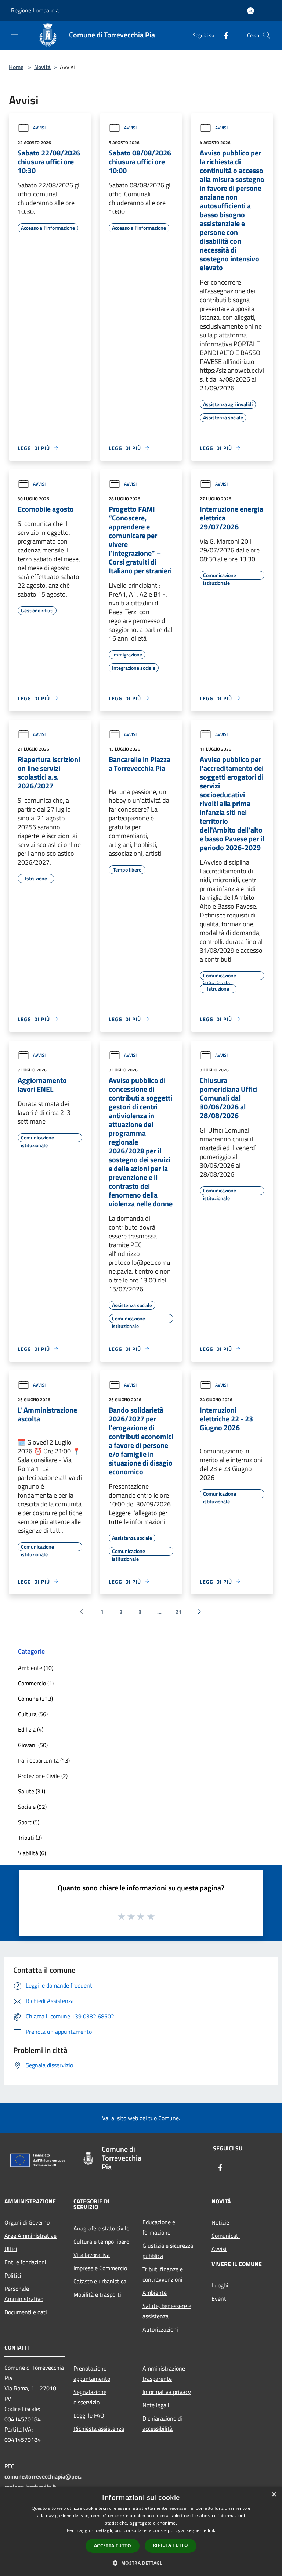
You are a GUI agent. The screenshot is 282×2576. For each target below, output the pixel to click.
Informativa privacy (167, 2392)
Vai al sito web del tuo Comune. (141, 2118)
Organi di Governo (27, 2222)
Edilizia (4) (31, 1729)
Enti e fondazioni (25, 2262)
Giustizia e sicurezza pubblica (168, 2251)
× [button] (274, 2495)
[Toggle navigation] (15, 35)
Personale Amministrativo (24, 2294)
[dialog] (141, 2531)
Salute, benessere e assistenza (167, 2311)
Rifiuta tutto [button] (171, 2545)
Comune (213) (35, 1699)
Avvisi (39, 128)
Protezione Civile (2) (43, 1776)
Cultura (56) (33, 1714)
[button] (141, 2563)
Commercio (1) (36, 1683)
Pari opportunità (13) (44, 1760)
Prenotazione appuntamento (92, 2373)
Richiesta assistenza (99, 2429)
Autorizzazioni (160, 2329)
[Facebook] (223, 35)
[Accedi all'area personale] (251, 11)
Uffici (11, 2249)
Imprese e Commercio (100, 2268)
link (211, 2530)
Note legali (156, 2405)
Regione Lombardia (35, 10)
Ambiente (155, 2293)
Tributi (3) (30, 1838)
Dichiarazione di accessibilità (162, 2423)
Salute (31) (32, 1791)
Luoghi (220, 2285)
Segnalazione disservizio (90, 2397)
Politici (13, 2275)
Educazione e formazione (159, 2227)
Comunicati (226, 2236)
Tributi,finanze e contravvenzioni (163, 2274)
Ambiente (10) (36, 1668)
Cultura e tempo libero (101, 2242)
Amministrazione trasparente (164, 2373)
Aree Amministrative (30, 2236)
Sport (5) (29, 1822)
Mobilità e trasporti (97, 2294)
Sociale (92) (32, 1807)
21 (178, 1612)
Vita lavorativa (92, 2255)
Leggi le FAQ (89, 2415)
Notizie (220, 2222)
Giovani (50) (33, 1745)
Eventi (220, 2298)
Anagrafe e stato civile (101, 2228)
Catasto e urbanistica (100, 2281)
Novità (42, 67)
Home (16, 67)
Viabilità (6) (32, 1853)
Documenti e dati (26, 2312)
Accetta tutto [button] (113, 2546)
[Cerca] (267, 35)
